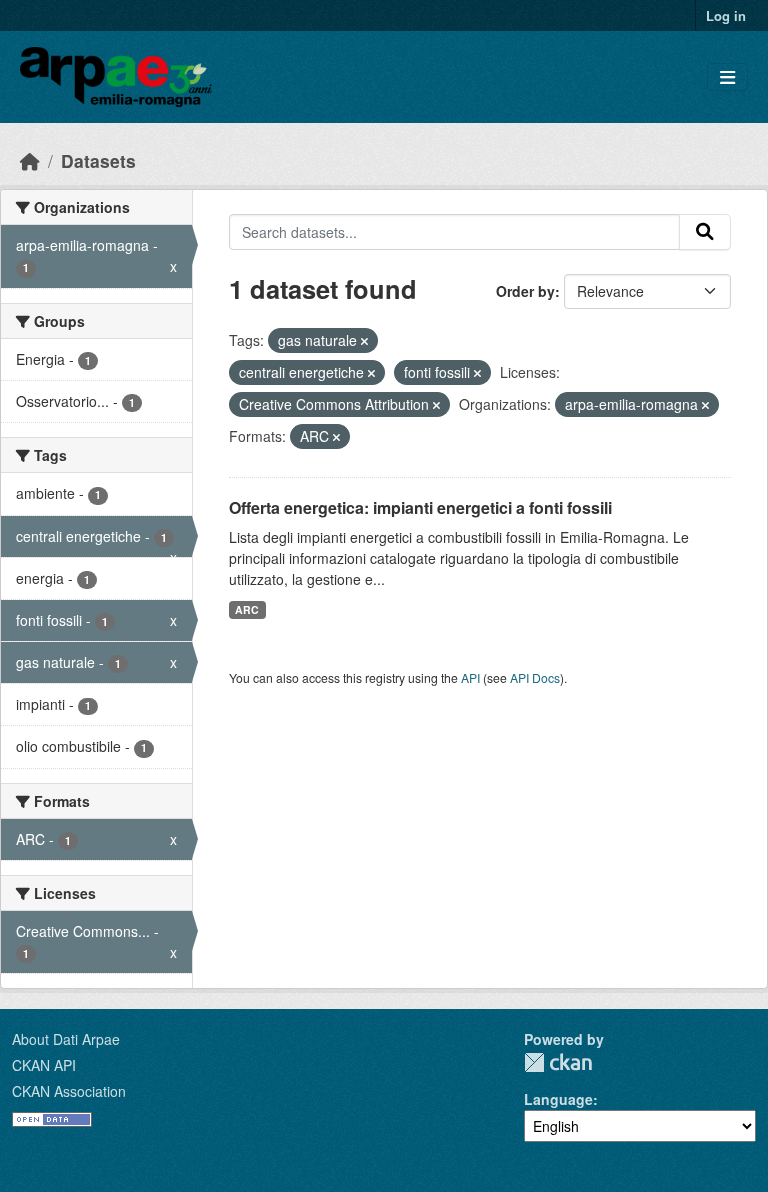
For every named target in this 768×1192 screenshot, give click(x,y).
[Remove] (364, 341)
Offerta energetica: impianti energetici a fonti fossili (420, 507)
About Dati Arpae (66, 1039)
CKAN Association (69, 1091)
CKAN (558, 1062)
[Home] (30, 160)
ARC (247, 609)
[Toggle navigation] (727, 77)
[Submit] (705, 232)
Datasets (98, 160)
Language (558, 1099)
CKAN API (44, 1065)
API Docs (535, 677)
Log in (726, 15)
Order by (525, 291)
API (470, 677)
